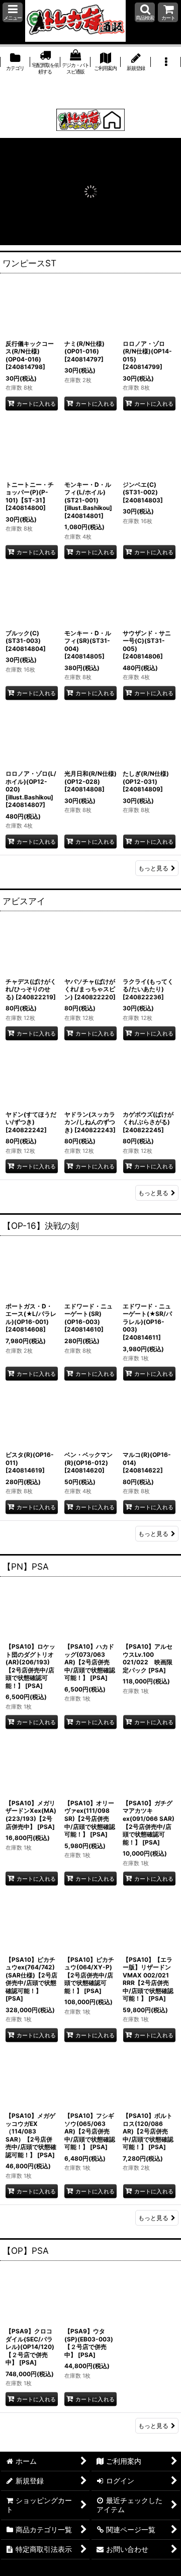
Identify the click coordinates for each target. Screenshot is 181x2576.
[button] (13, 12)
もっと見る (153, 868)
